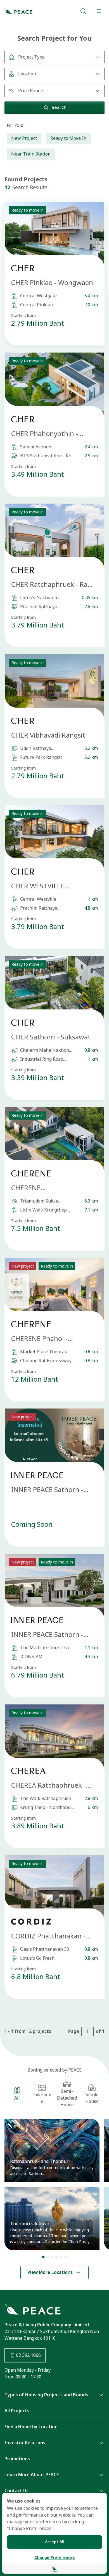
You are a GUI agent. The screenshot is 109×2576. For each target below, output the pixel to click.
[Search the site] (83, 11)
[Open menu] (99, 11)
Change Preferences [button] (54, 2558)
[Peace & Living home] (18, 11)
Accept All (55, 2542)
